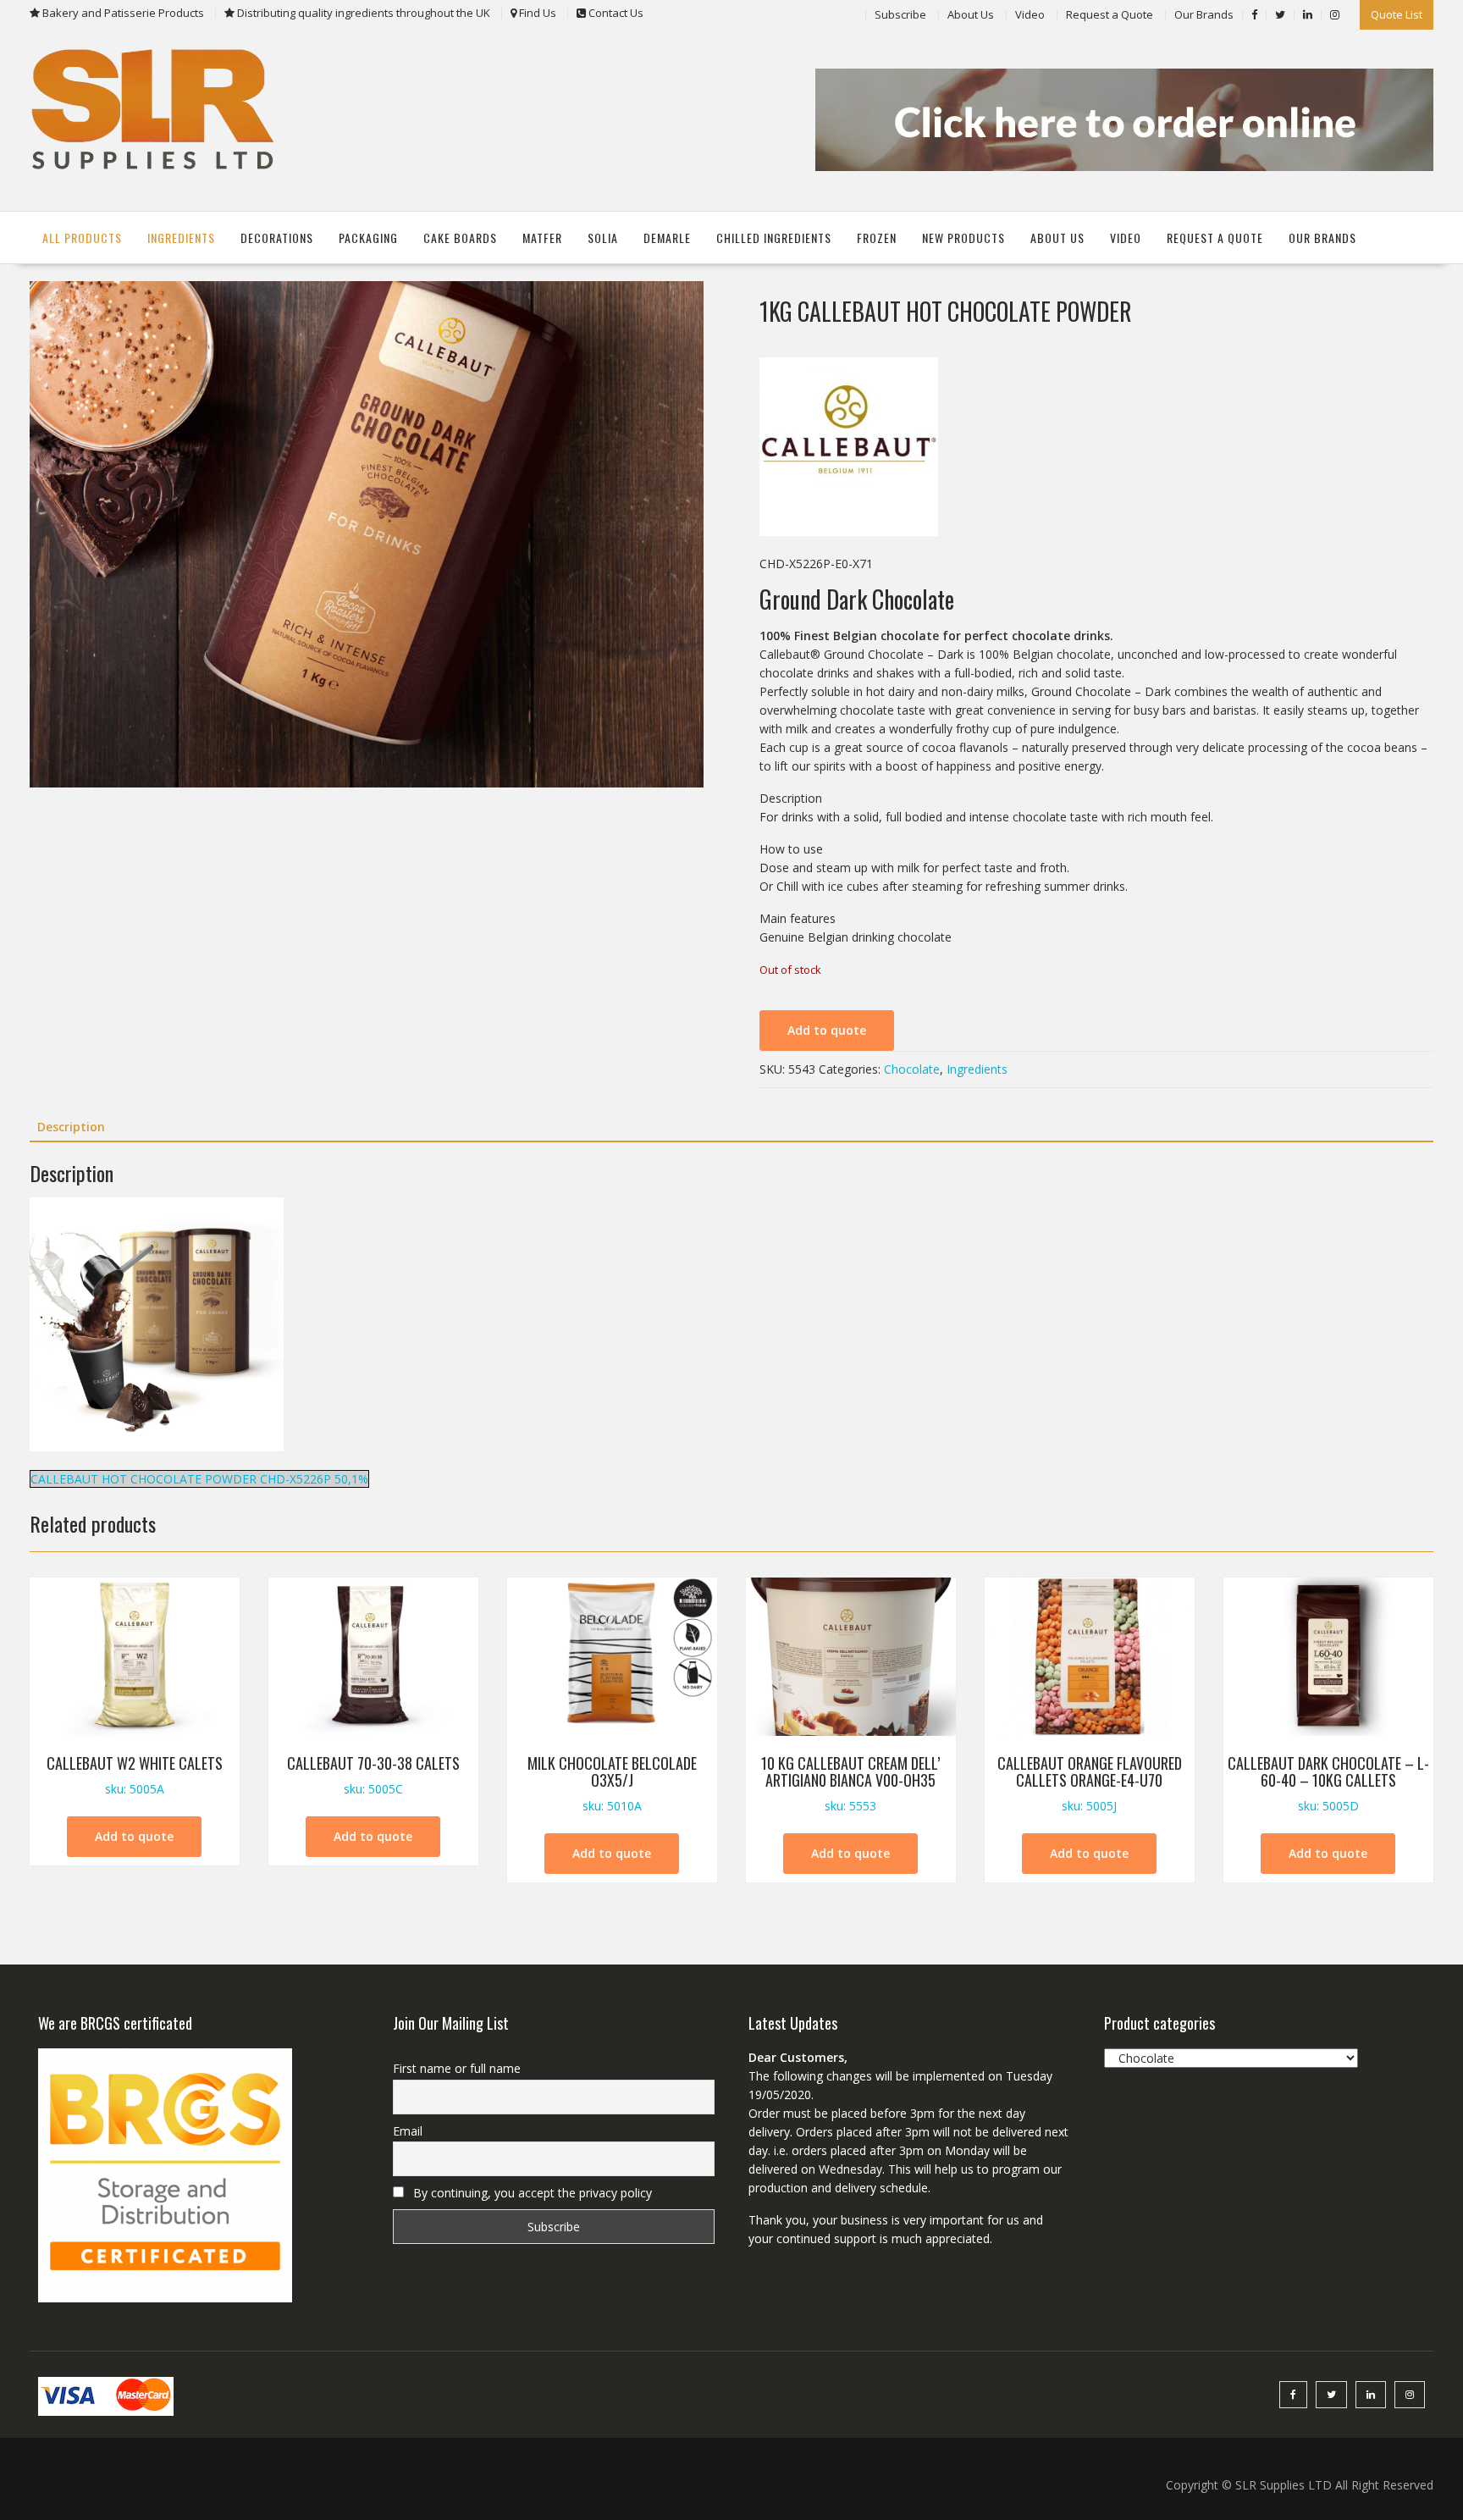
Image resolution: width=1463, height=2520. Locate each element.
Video (1030, 14)
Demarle (667, 238)
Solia (603, 238)
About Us (971, 14)
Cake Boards (460, 238)
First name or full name (457, 2068)
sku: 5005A (135, 1774)
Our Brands (1204, 14)
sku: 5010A (612, 1783)
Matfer (542, 238)
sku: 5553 (850, 1783)
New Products (963, 238)
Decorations (277, 238)
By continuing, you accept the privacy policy (531, 2193)
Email (408, 2131)
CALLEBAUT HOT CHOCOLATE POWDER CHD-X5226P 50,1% (199, 1479)
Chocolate (912, 1069)
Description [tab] (71, 1127)
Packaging (368, 238)
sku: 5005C (373, 1774)
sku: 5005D (1328, 1783)
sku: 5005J (1090, 1783)
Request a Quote (1110, 14)
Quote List (1397, 14)
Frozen (877, 238)
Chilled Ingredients (774, 238)
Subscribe (900, 14)
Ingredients (181, 238)
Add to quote (827, 1030)
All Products (82, 238)
